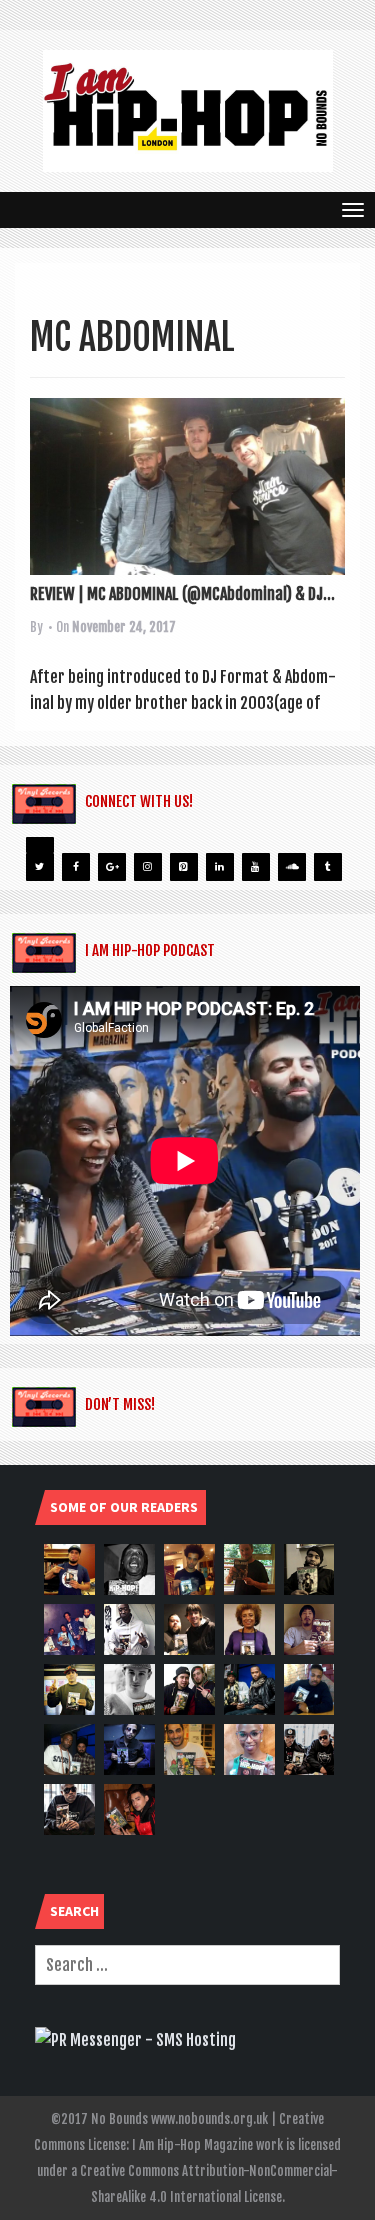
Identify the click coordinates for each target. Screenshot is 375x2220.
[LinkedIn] (220, 867)
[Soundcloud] (292, 867)
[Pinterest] (184, 867)
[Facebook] (76, 867)
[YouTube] (256, 867)
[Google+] (112, 867)
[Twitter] (40, 867)
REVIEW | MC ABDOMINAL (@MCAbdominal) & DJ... (182, 594)
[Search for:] (187, 1965)
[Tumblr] (328, 867)
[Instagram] (148, 867)
